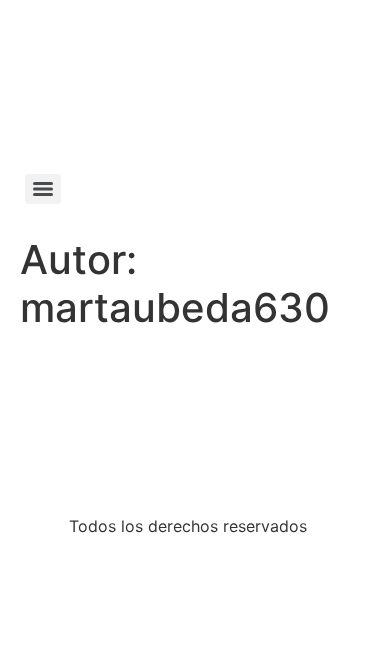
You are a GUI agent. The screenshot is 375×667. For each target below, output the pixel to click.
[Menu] (43, 189)
